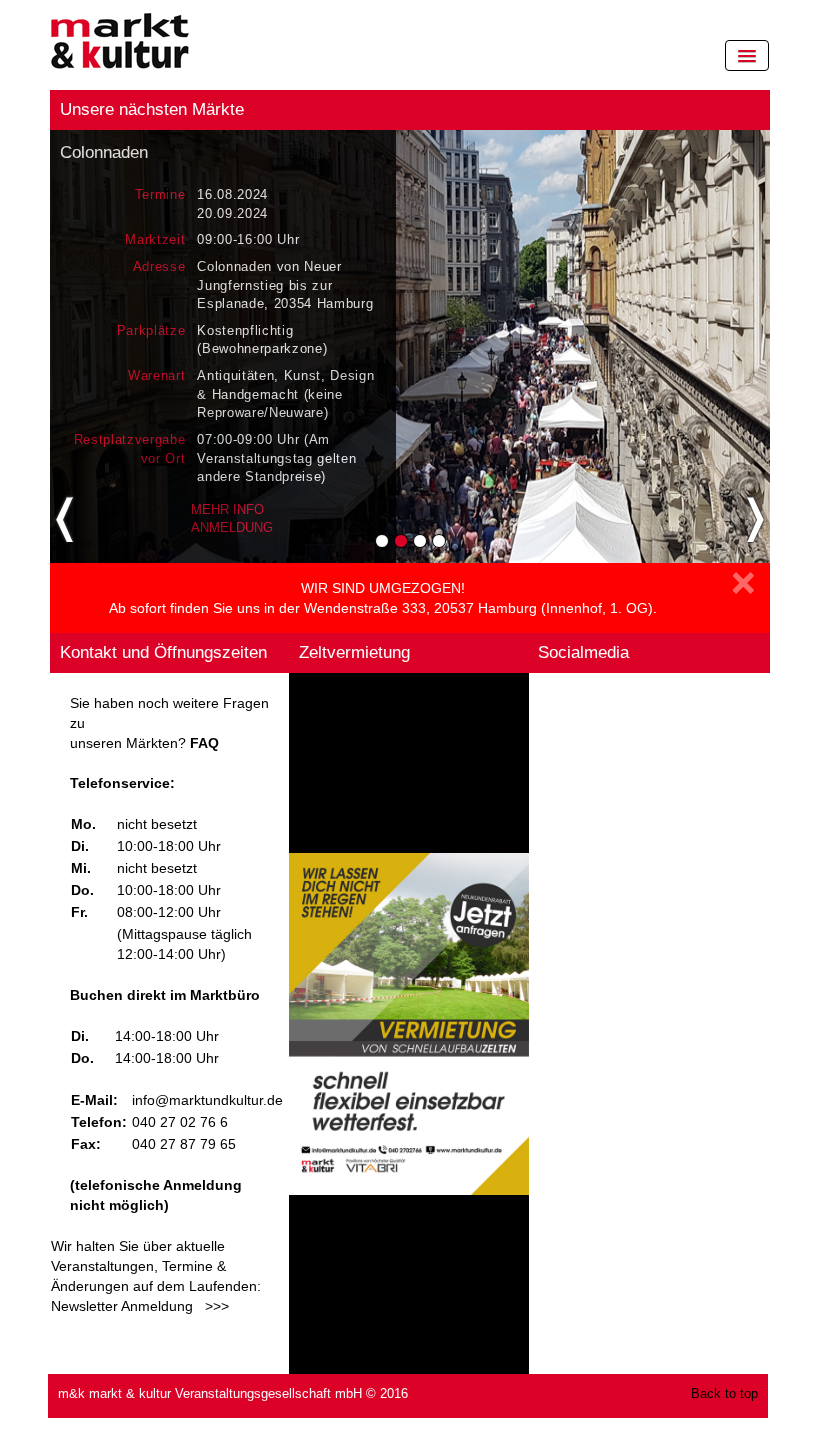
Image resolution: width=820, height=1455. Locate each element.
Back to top (724, 1394)
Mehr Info (227, 509)
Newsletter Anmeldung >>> (140, 1306)
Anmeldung (232, 527)
